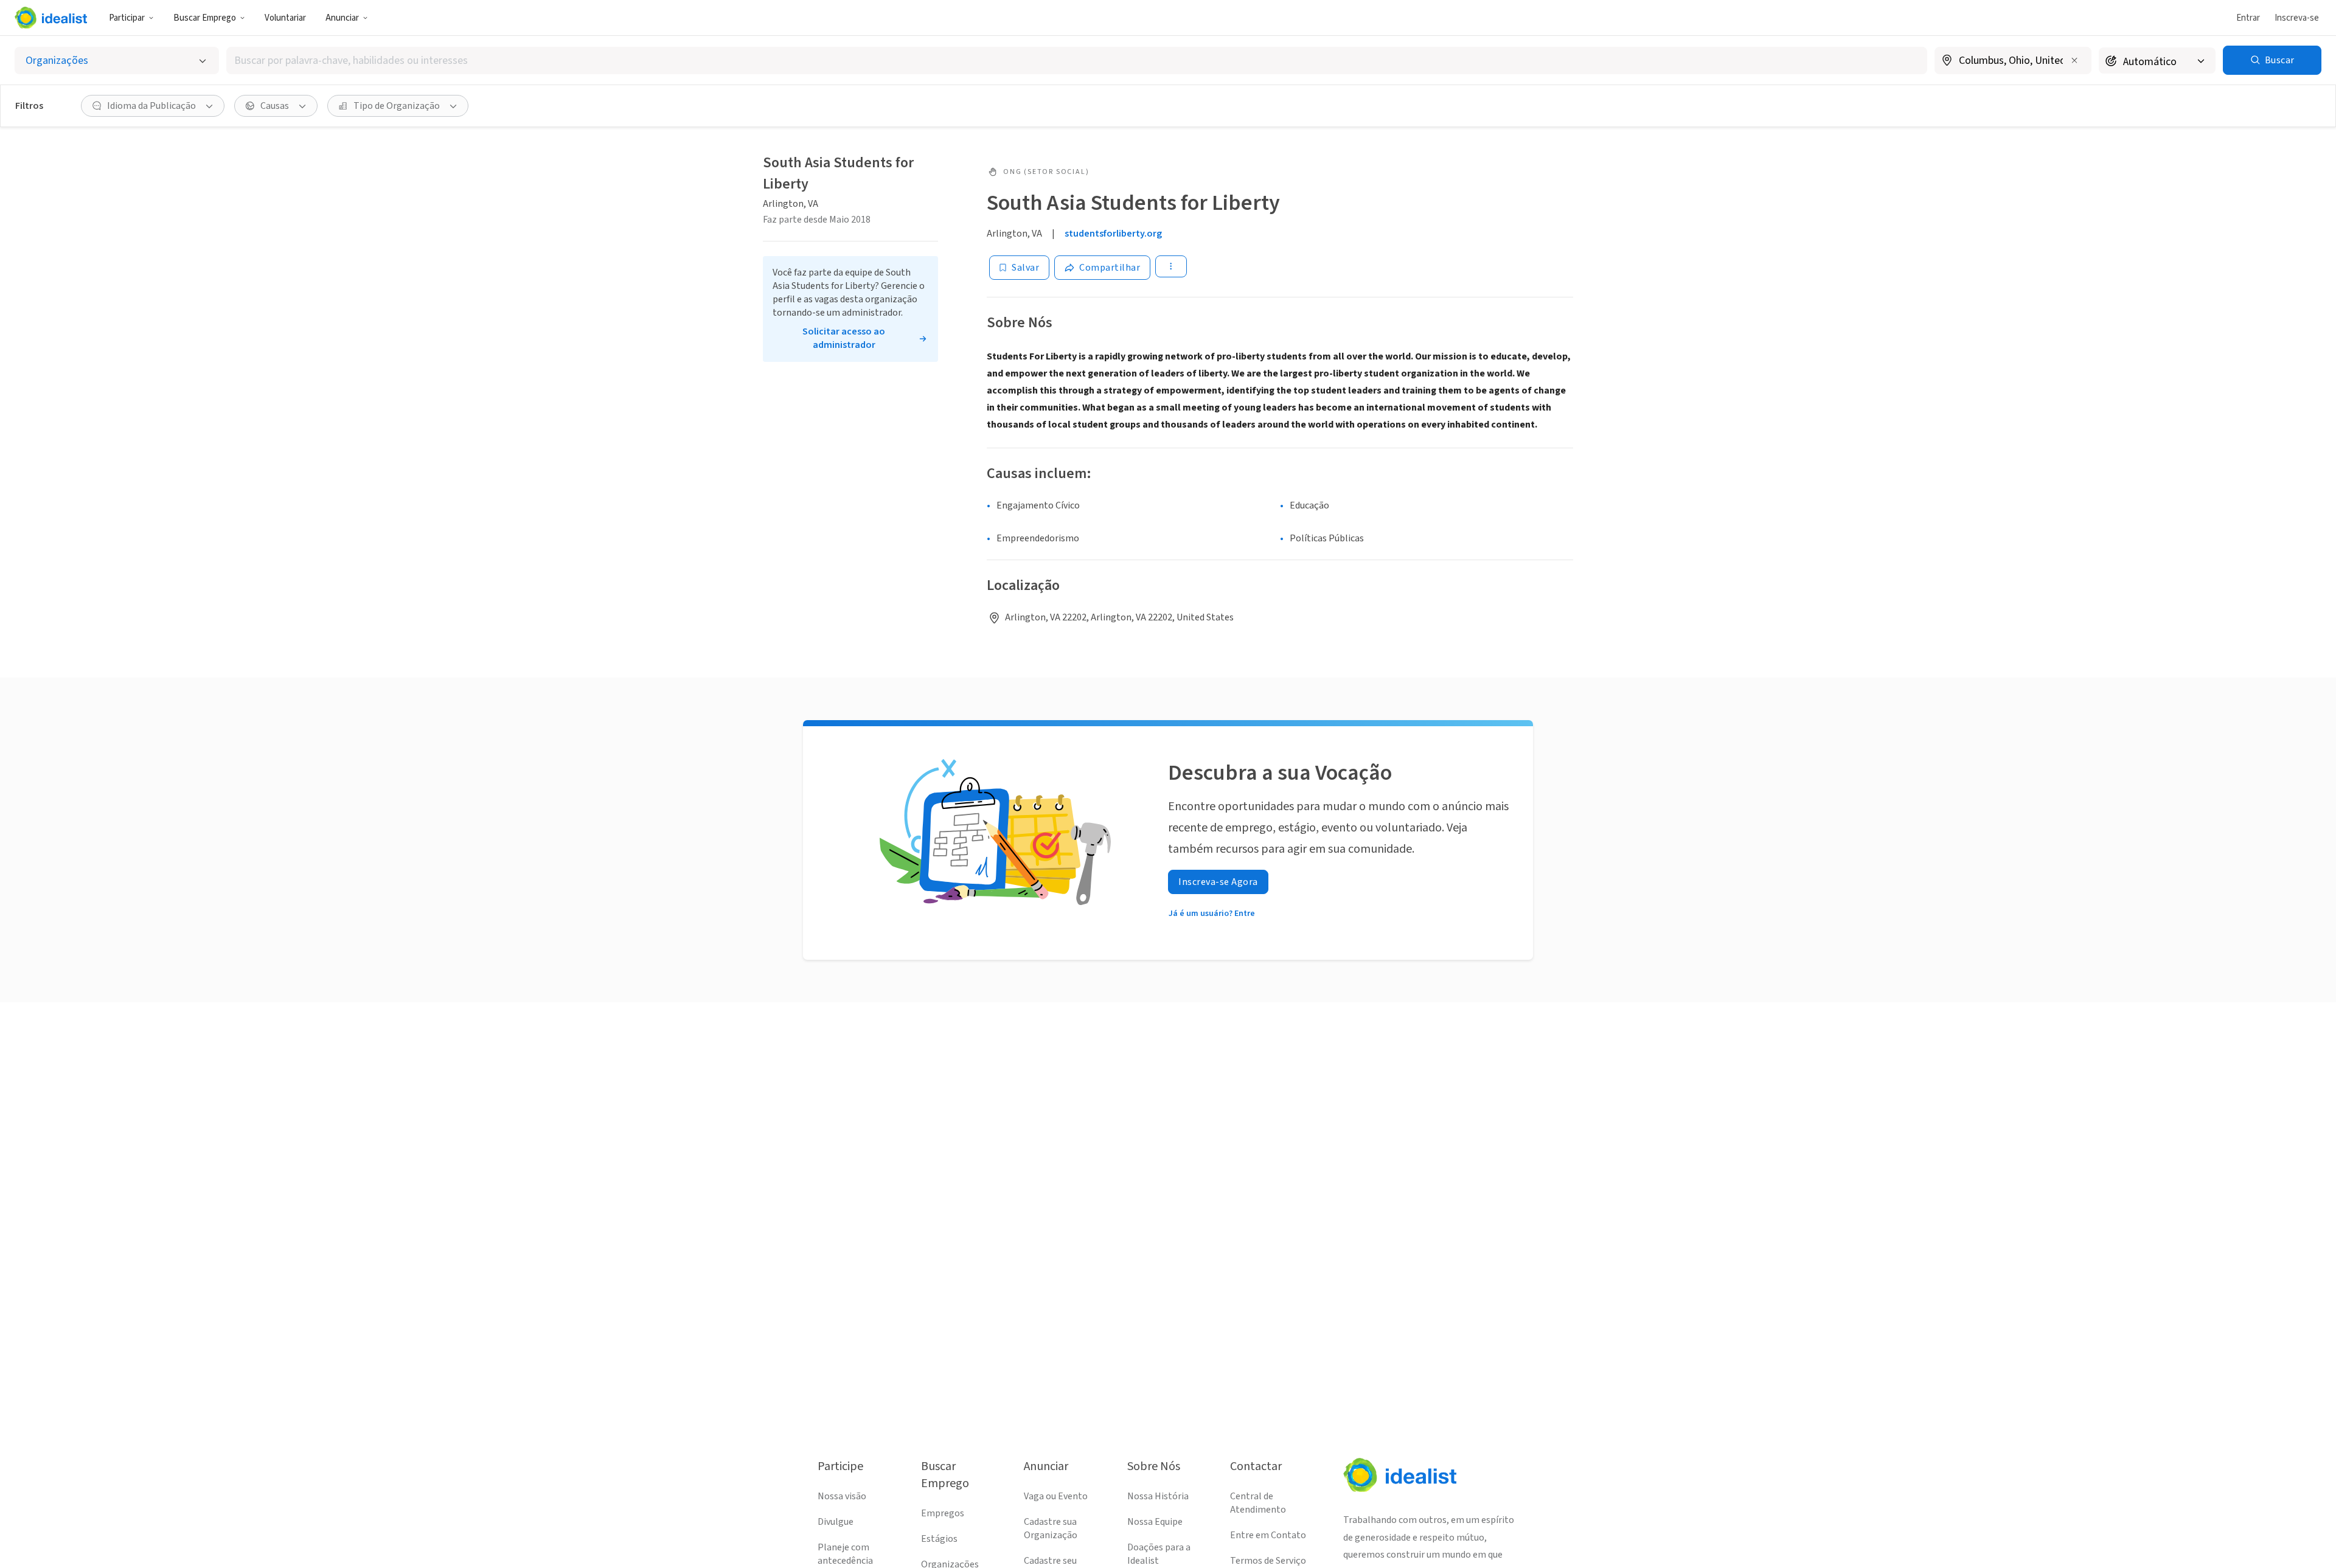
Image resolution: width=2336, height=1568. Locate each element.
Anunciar (342, 18)
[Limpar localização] (2074, 60)
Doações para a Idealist (1159, 1554)
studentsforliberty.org (1113, 234)
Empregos (943, 1513)
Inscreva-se (2297, 18)
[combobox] (1077, 61)
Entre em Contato (1268, 1535)
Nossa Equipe (1155, 1522)
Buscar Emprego (205, 18)
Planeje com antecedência (845, 1554)
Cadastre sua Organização (1051, 1528)
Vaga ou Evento (1056, 1496)
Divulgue (836, 1522)
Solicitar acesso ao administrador (844, 338)
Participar (127, 18)
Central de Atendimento (1258, 1503)
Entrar (2248, 18)
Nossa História (1158, 1496)
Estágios (939, 1539)
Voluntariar (285, 18)
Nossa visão (842, 1496)
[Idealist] (51, 18)
